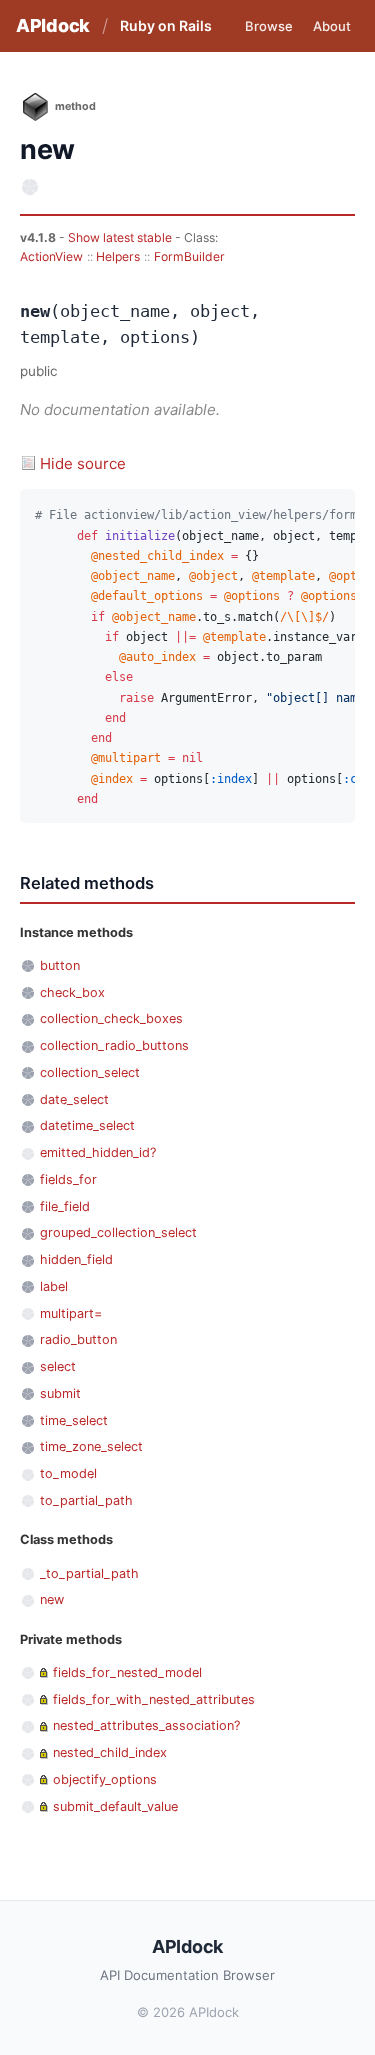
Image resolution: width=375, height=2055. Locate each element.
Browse (269, 26)
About (332, 26)
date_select (74, 1099)
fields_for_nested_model (127, 1672)
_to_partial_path (89, 1573)
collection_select (90, 1072)
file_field (65, 1206)
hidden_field (76, 1259)
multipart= (71, 1313)
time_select (74, 1420)
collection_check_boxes (111, 1018)
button (60, 965)
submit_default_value (115, 1806)
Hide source (83, 463)
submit (60, 1393)
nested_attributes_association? (146, 1725)
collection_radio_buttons (114, 1045)
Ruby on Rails (166, 25)
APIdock (53, 25)
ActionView (51, 256)
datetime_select (87, 1125)
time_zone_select (91, 1446)
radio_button (78, 1339)
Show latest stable (121, 237)
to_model (68, 1473)
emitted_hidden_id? (98, 1152)
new (52, 1599)
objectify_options (105, 1779)
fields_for (68, 1179)
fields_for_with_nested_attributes (154, 1699)
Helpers (118, 256)
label (54, 1286)
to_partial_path (86, 1500)
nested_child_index (110, 1752)
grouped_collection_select (118, 1232)
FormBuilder (189, 256)
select (58, 1366)
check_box (72, 992)
